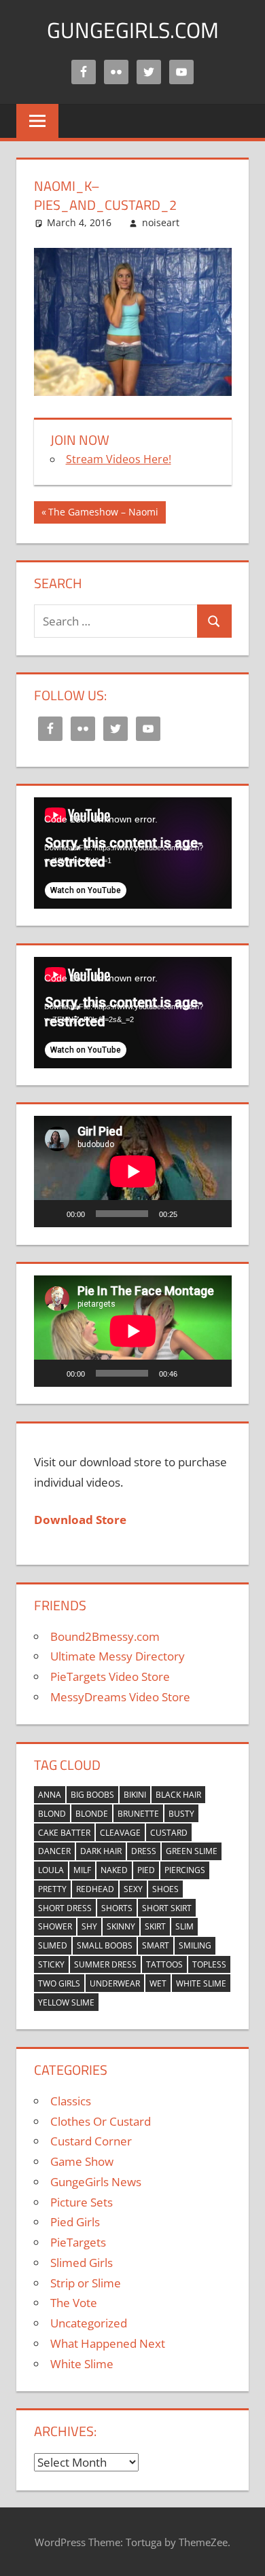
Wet (158, 1983)
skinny (121, 1926)
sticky (51, 1964)
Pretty (52, 1889)
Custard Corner (91, 2141)
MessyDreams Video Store (120, 1697)
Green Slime (192, 1851)
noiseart (161, 222)
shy (89, 1926)
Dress (144, 1851)
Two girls (59, 1983)
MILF (82, 1870)
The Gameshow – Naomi (103, 514)
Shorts (117, 1908)
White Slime (201, 1983)
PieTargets (78, 2242)
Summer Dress (105, 1964)
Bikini (135, 1795)
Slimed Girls (82, 2263)
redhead (95, 1889)
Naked (114, 1870)
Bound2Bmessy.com (105, 1636)
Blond (52, 1814)
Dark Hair (101, 1851)
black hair (178, 1795)
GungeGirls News (96, 2182)
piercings (185, 1870)
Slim (184, 1926)
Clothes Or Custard (101, 2121)
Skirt (155, 1926)
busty (181, 1814)
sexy (133, 1889)
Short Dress (65, 1908)
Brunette (138, 1814)
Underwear (115, 1983)
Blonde (92, 1814)
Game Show (82, 2161)
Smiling (195, 1945)
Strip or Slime (86, 2283)
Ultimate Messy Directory (118, 1656)
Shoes (165, 1889)
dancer (54, 1851)
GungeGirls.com (133, 30)
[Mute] (192, 1214)
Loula (51, 1870)
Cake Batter (64, 1833)
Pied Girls (75, 2222)
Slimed (53, 1945)
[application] (133, 853)
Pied (146, 1870)
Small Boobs (105, 1945)
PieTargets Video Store (110, 1676)
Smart (156, 1945)
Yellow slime (66, 2002)
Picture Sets (82, 2202)
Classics (71, 2101)
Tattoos (164, 1964)
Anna (50, 1795)
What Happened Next (108, 2343)
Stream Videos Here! (119, 459)
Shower (55, 1926)
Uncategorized (89, 2323)
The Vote (74, 2303)
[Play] (52, 1214)
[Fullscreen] (214, 1214)
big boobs (92, 1795)
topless (209, 1964)
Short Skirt (167, 1908)
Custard (169, 1833)
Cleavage (120, 1833)
